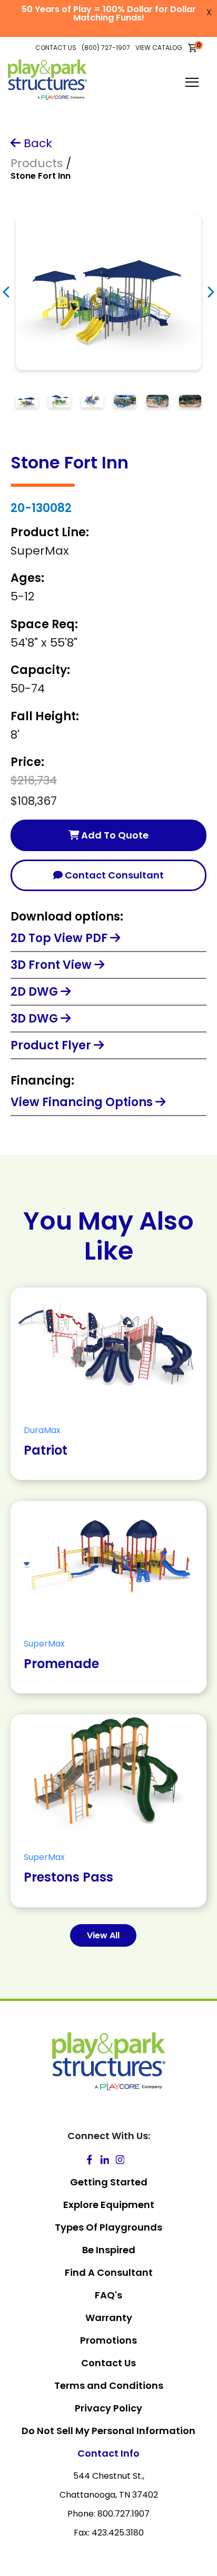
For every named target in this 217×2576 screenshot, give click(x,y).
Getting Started (109, 2182)
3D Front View (52, 965)
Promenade (61, 1664)
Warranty (109, 2318)
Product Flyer (52, 1045)
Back (36, 143)
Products (37, 163)
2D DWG (36, 992)
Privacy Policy (108, 2408)
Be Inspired (109, 2250)
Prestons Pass (68, 1877)
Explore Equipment (109, 2205)
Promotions (108, 2340)
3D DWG (36, 1019)
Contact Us (108, 2363)
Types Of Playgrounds (108, 2227)
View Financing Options (83, 1102)
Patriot (46, 1450)
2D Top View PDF (60, 938)
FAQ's (108, 2295)
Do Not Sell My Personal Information (108, 2431)
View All (103, 1935)
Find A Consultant (109, 2272)
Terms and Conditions (109, 2385)
